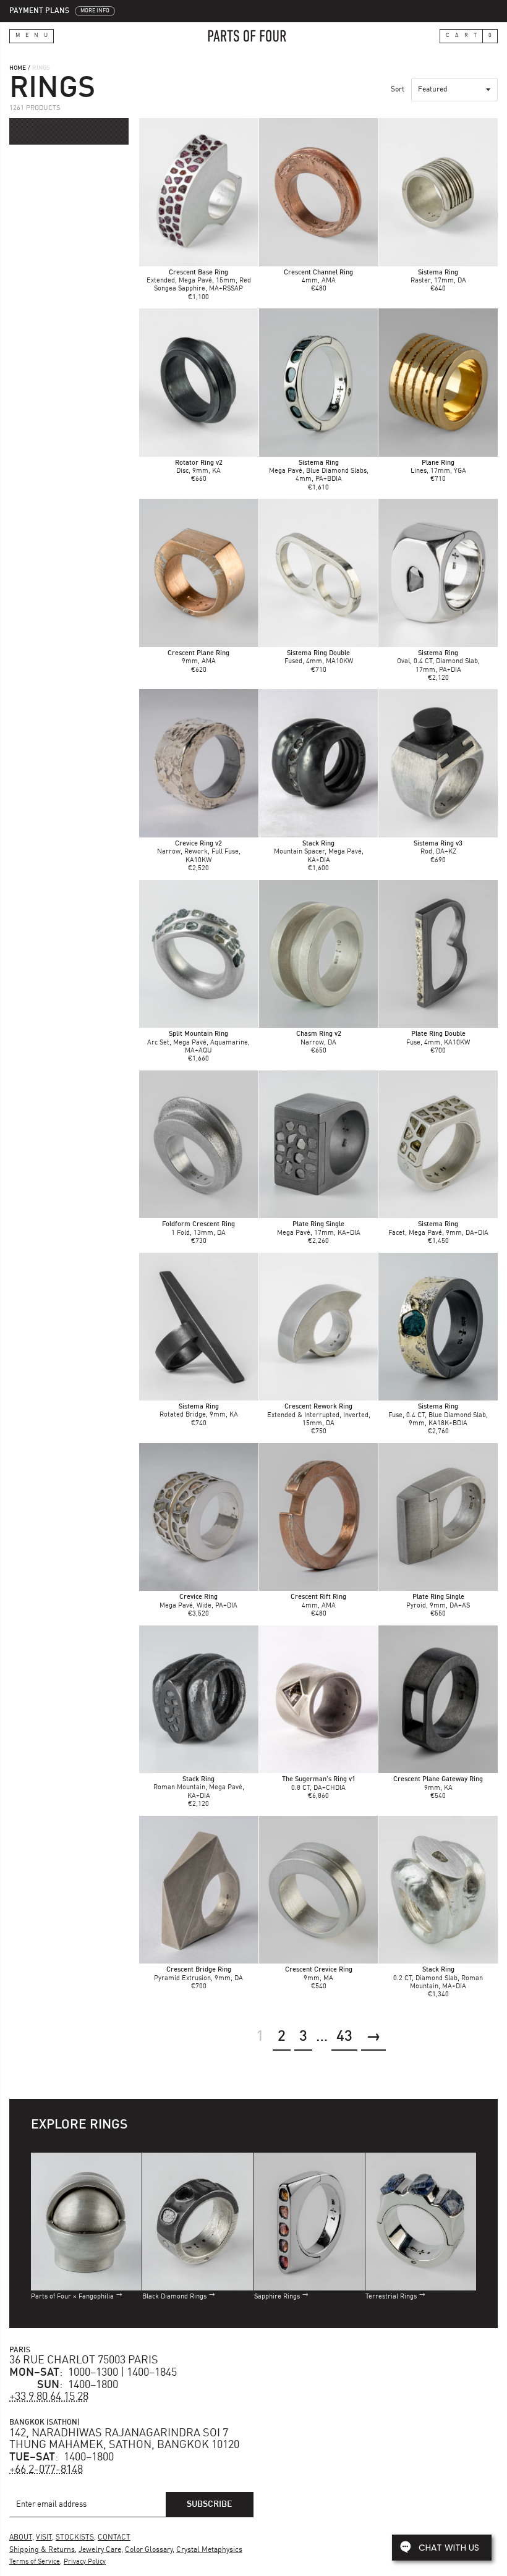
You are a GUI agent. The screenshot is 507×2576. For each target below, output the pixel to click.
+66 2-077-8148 (46, 2470)
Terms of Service (35, 2562)
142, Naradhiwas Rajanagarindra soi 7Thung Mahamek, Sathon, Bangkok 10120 (124, 2439)
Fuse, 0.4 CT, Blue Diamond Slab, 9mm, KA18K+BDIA (438, 1415)
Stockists (75, 2538)
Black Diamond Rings (174, 2297)
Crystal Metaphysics (209, 2550)
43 (344, 2037)
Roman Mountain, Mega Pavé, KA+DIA (199, 1788)
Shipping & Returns (42, 2550)
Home (18, 68)
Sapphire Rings (277, 2297)
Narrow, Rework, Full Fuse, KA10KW (199, 852)
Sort (398, 90)
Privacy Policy (85, 2562)
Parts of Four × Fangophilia (72, 2297)
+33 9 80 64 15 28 (49, 2397)
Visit (44, 2538)
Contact (114, 2538)
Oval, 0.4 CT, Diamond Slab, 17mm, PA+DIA (438, 662)
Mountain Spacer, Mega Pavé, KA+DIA (319, 852)
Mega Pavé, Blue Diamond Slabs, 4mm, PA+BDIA (319, 471)
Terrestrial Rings (391, 2297)
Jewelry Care (100, 2550)
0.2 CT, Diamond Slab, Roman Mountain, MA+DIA (438, 1978)
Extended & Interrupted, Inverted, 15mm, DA (319, 1415)
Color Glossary (149, 2550)
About (21, 2538)
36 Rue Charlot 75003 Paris (84, 2360)
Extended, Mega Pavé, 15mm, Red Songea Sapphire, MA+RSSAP (199, 281)
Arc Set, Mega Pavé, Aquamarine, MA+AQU (198, 1042)
